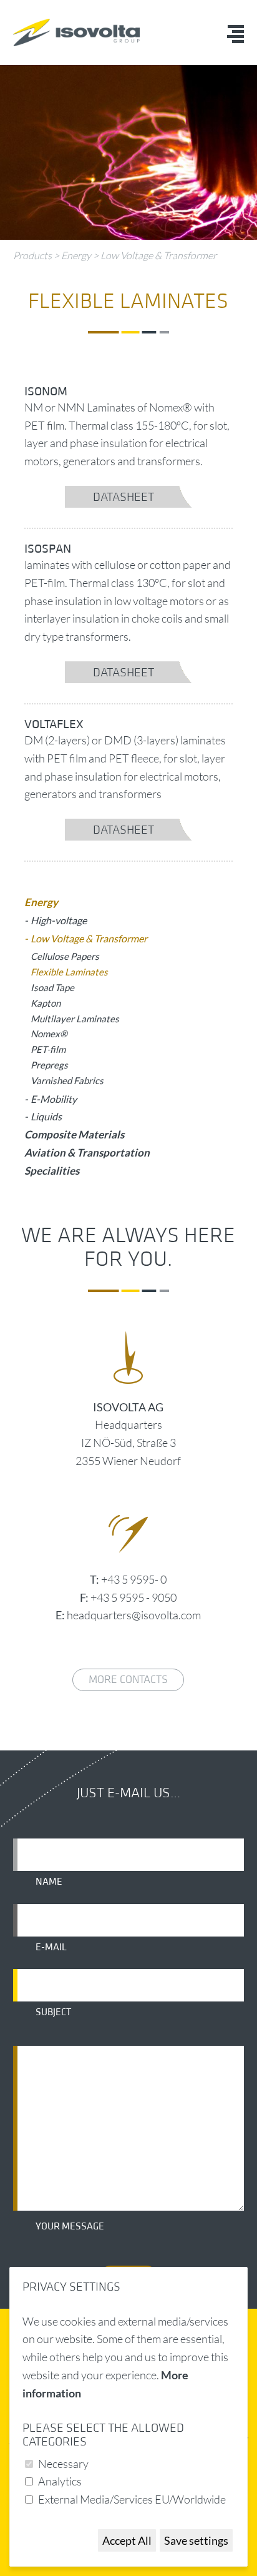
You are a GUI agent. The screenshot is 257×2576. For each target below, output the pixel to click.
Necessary (63, 2464)
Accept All (127, 2540)
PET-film (48, 1049)
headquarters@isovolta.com (134, 1615)
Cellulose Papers (65, 956)
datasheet (124, 497)
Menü (235, 34)
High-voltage (59, 920)
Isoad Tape (52, 987)
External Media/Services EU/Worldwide (132, 2499)
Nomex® (49, 1034)
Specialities (52, 1171)
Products (32, 255)
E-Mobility (54, 1099)
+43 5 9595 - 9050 (133, 1597)
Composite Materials (74, 1134)
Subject (53, 2012)
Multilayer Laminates (75, 1019)
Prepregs (49, 1065)
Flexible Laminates (69, 972)
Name (49, 1882)
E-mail (51, 1947)
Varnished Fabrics (67, 1080)
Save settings (196, 2540)
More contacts (128, 1680)
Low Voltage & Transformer (158, 255)
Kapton (46, 1003)
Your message (70, 2226)
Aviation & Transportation (87, 1152)
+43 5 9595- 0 (134, 1579)
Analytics (60, 2481)
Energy (76, 255)
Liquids (46, 1116)
